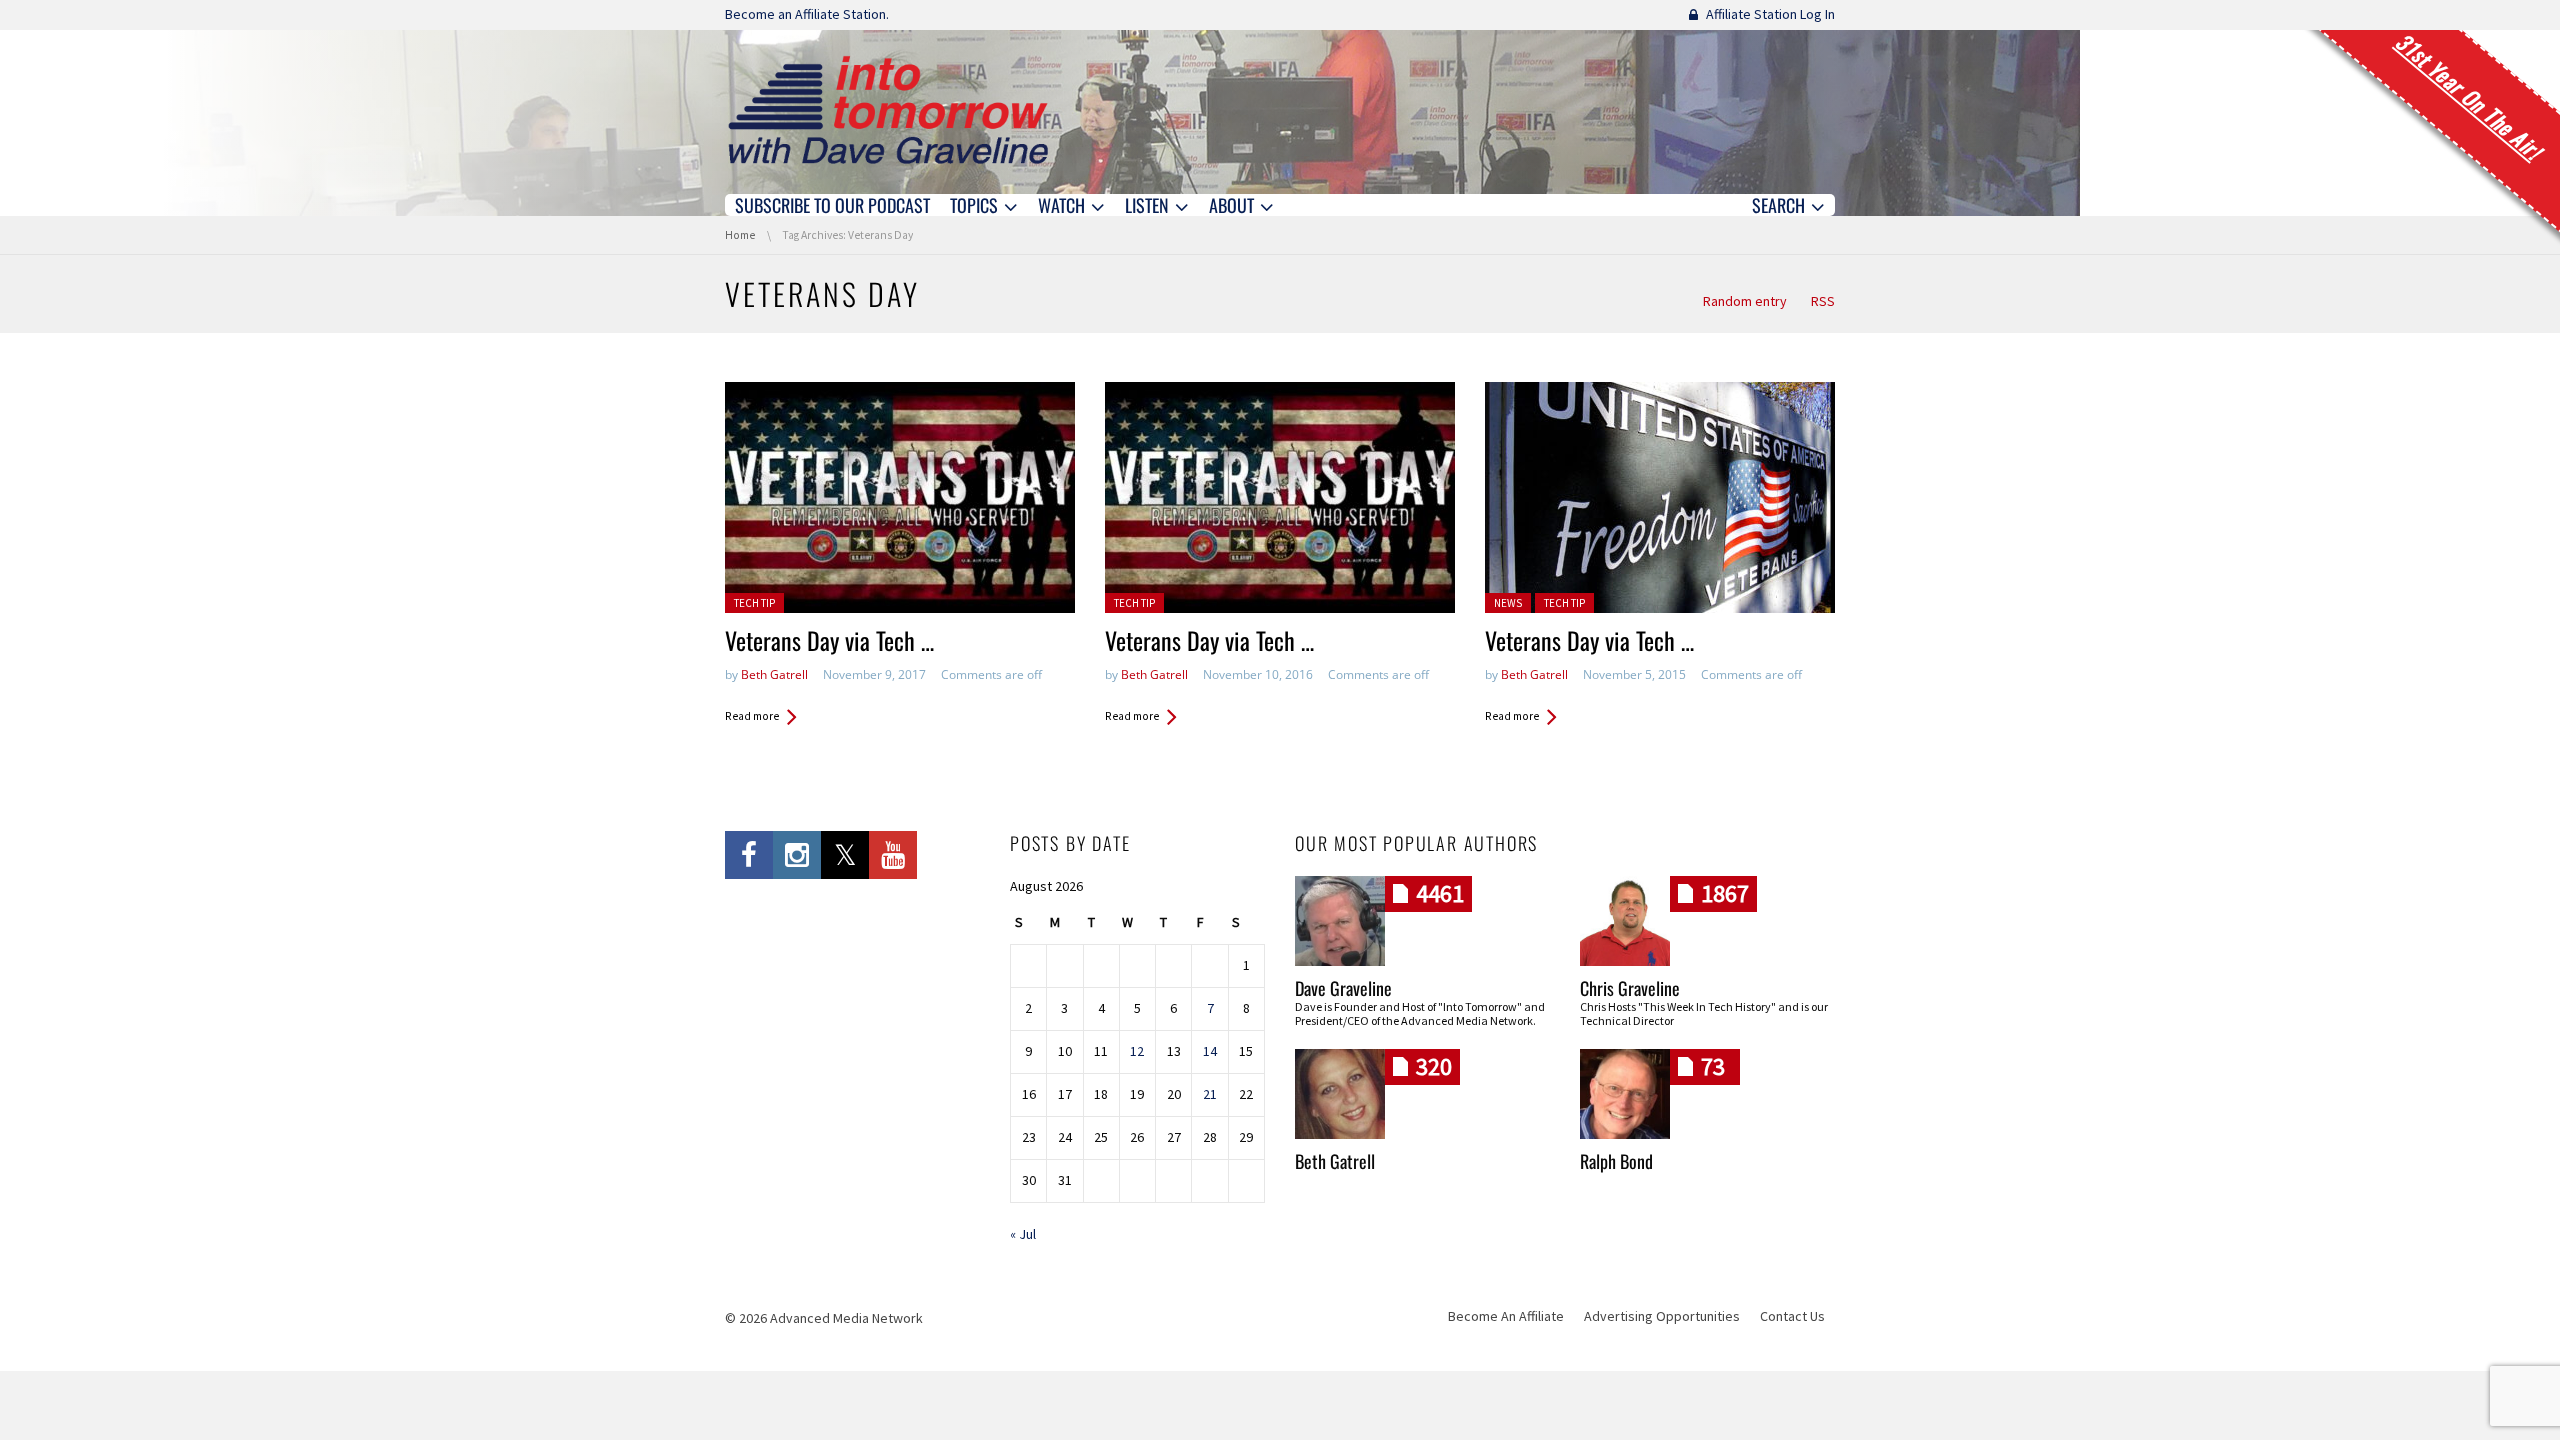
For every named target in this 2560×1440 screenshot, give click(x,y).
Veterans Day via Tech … (829, 640)
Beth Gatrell (774, 674)
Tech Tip (754, 603)
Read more (752, 716)
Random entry (1745, 301)
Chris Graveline (1630, 988)
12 (1137, 1051)
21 (1210, 1094)
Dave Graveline (1343, 988)
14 (1210, 1051)
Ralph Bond (1616, 1161)
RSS (1823, 301)
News (1508, 603)
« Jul (1023, 1234)
